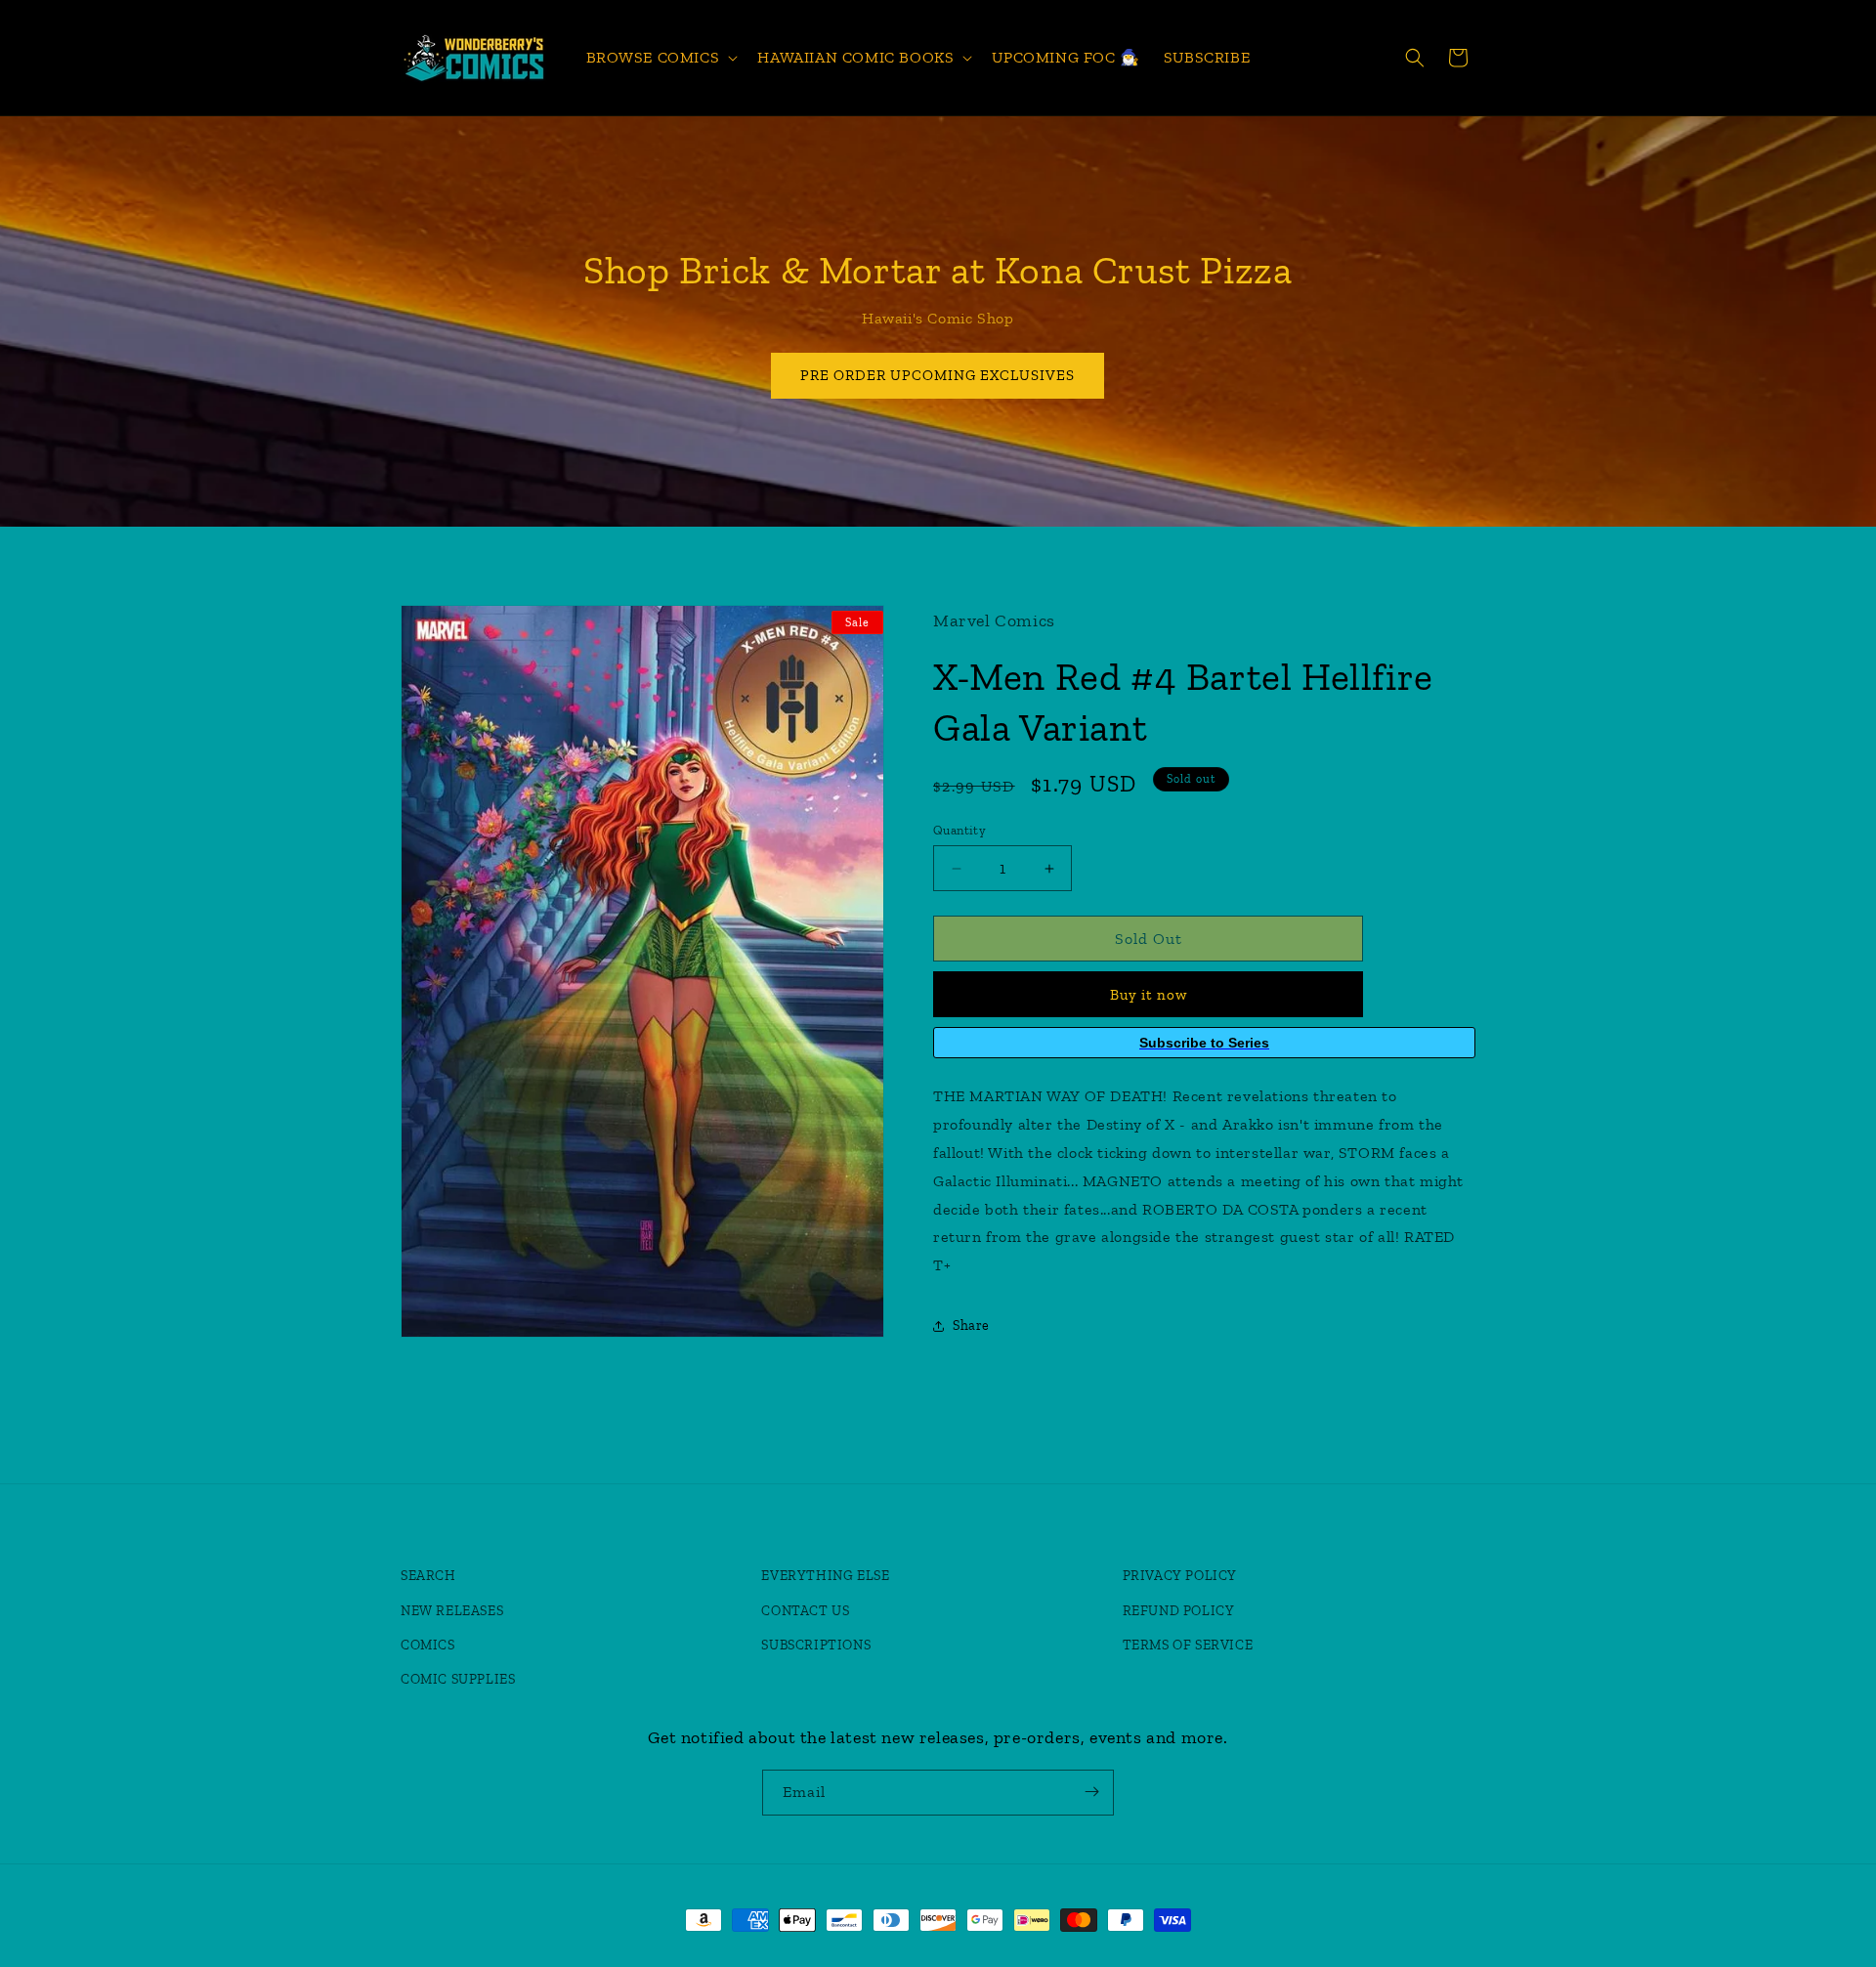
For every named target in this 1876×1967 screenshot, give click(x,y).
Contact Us (805, 1611)
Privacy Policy (1180, 1577)
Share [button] (971, 1326)
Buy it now (1149, 995)
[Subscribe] (1091, 1792)
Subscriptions (816, 1645)
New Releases (452, 1611)
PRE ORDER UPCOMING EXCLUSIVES (938, 375)
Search (428, 1577)
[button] (661, 58)
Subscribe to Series (1204, 1043)
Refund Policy (1179, 1611)
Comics (428, 1645)
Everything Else (825, 1577)
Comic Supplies (458, 1679)
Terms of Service (1188, 1645)
